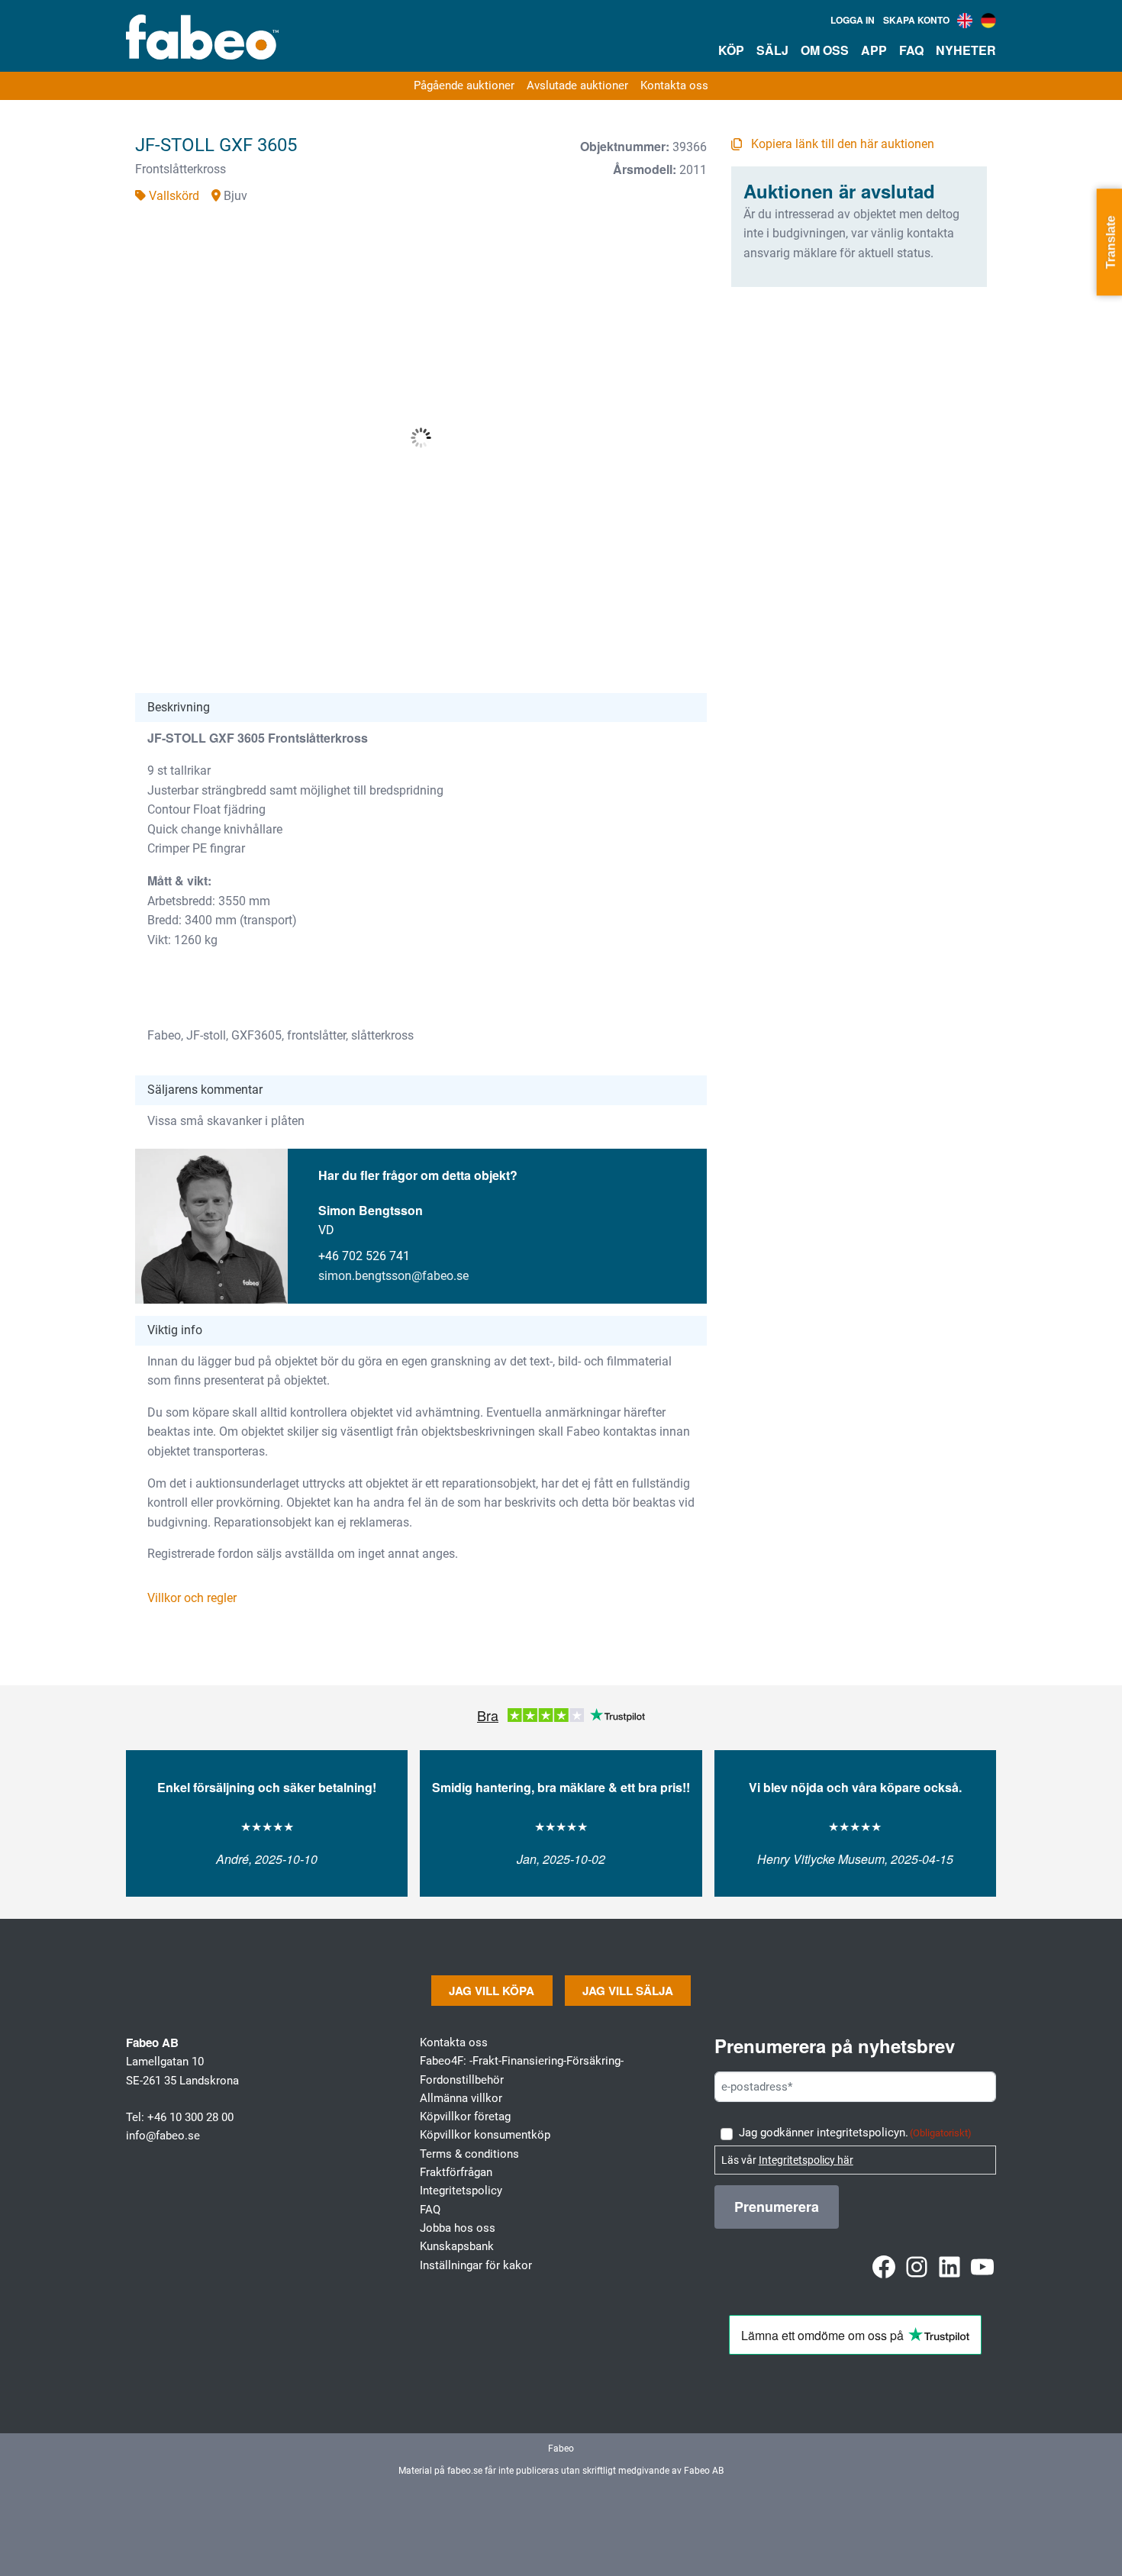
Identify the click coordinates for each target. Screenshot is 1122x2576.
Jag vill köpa (492, 1991)
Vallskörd (174, 196)
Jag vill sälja (628, 1991)
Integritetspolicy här (806, 2160)
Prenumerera (777, 2207)
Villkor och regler (192, 1598)
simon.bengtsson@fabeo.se (393, 1276)
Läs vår (787, 2160)
